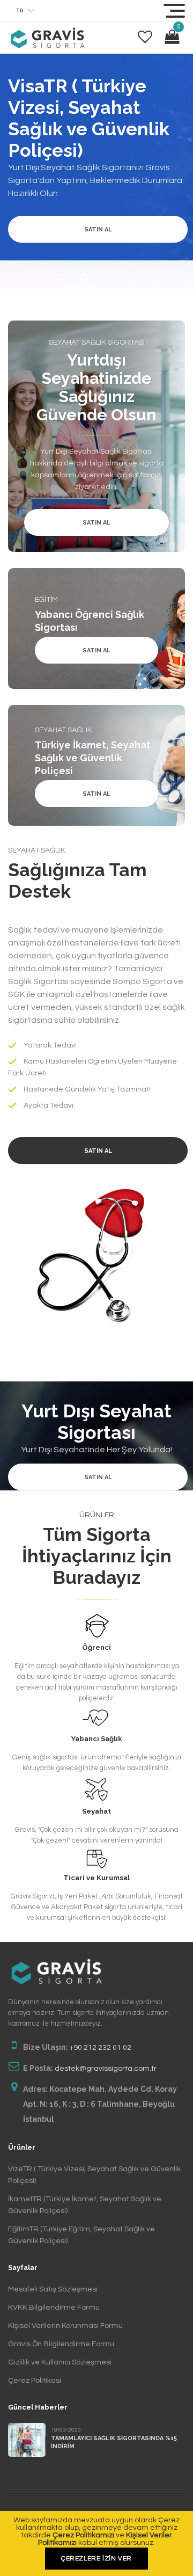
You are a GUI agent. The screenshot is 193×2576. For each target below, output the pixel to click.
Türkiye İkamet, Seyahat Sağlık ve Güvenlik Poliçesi (93, 758)
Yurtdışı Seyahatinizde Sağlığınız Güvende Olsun (96, 387)
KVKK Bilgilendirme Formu (54, 2308)
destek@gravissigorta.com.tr (106, 2069)
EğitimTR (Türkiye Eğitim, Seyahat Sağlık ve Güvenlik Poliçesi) (81, 2235)
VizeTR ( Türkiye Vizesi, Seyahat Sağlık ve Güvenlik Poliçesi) (94, 2175)
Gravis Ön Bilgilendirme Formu (61, 2344)
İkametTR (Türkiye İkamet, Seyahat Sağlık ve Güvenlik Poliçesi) (85, 2205)
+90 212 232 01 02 (101, 2048)
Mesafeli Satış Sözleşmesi (53, 2289)
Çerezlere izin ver (96, 2559)
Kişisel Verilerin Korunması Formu (65, 2326)
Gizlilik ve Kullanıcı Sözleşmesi (60, 2362)
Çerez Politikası (35, 2381)
